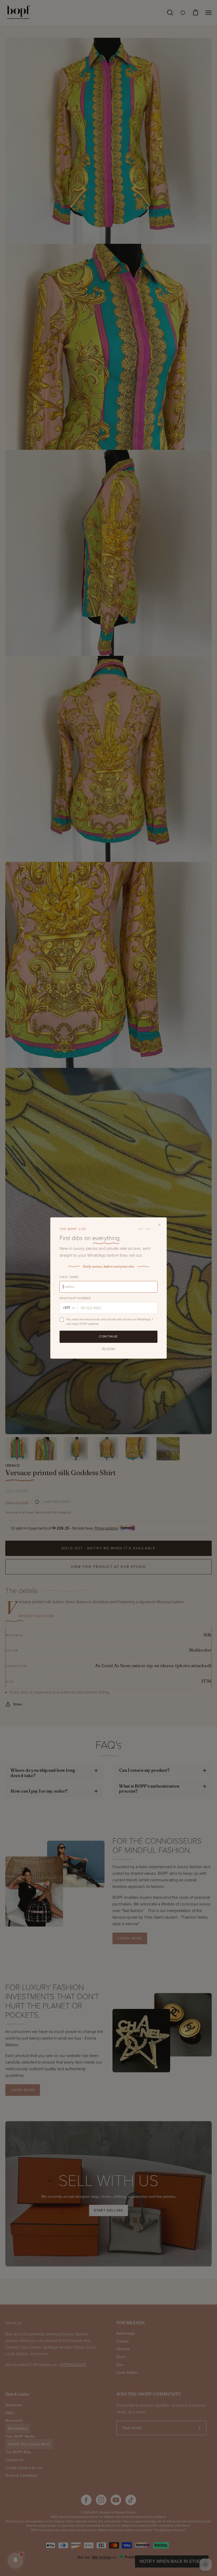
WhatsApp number (75, 1298)
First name (69, 1277)
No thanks (108, 1348)
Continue (108, 1336)
